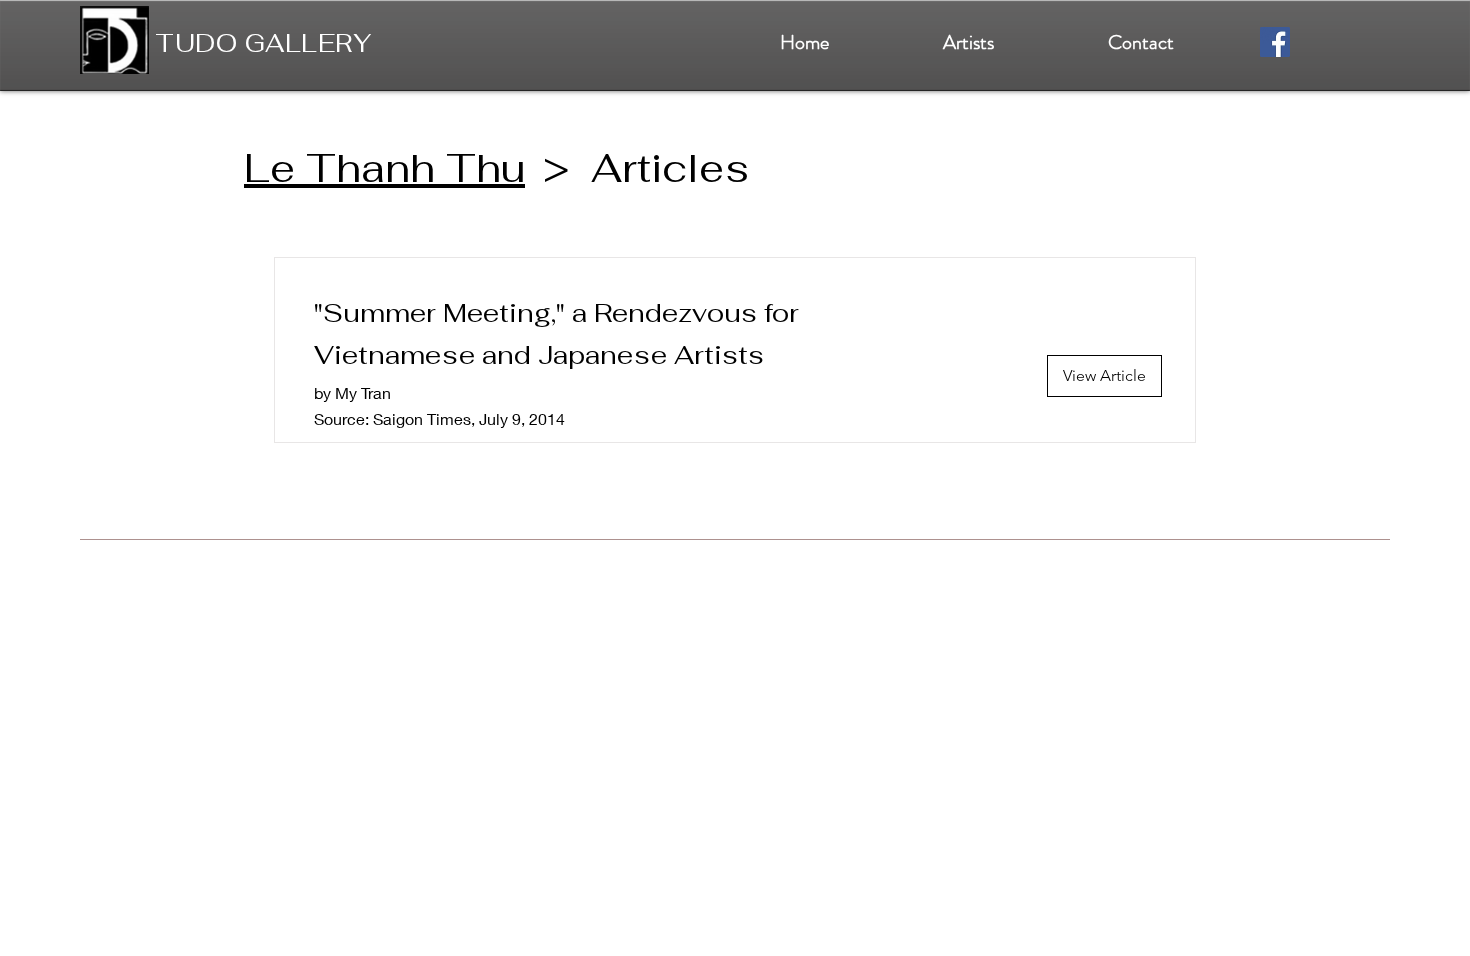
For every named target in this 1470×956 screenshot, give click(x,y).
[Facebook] (1275, 42)
